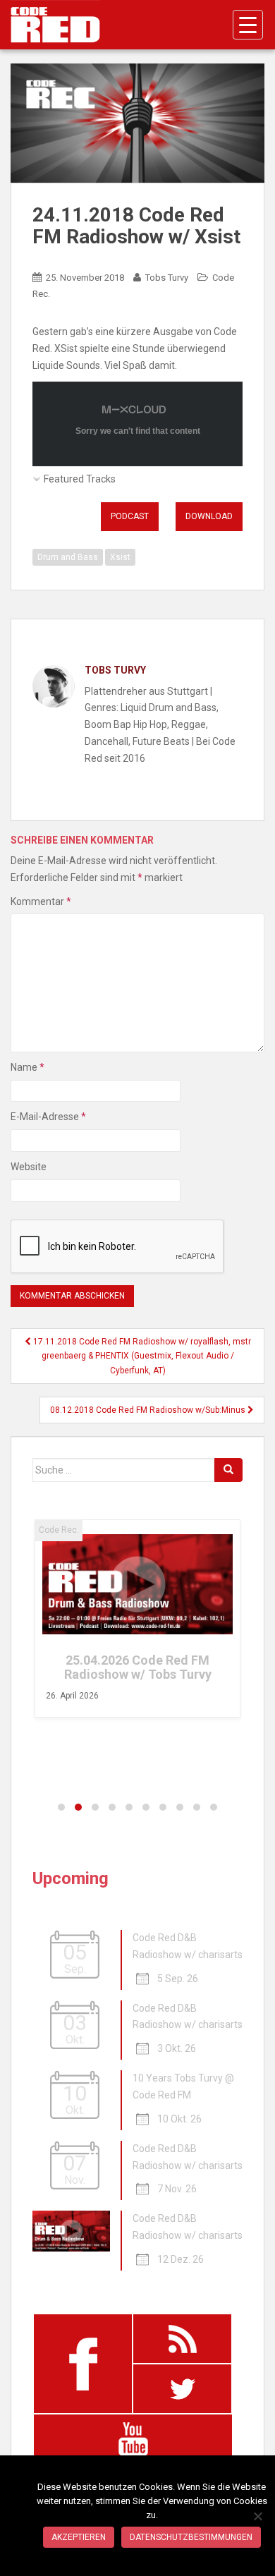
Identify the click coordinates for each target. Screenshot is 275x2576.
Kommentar (41, 901)
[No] (257, 2516)
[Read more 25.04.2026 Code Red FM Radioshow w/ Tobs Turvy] (137, 1584)
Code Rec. (59, 1530)
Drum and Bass (68, 557)
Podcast (130, 516)
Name (28, 1067)
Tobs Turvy (167, 278)
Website (29, 1167)
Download (209, 516)
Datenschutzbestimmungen (191, 2537)
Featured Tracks (80, 479)
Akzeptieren (79, 2537)
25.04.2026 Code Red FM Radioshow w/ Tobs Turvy (138, 1667)
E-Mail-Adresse (48, 1117)
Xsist (120, 557)
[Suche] (228, 1470)
